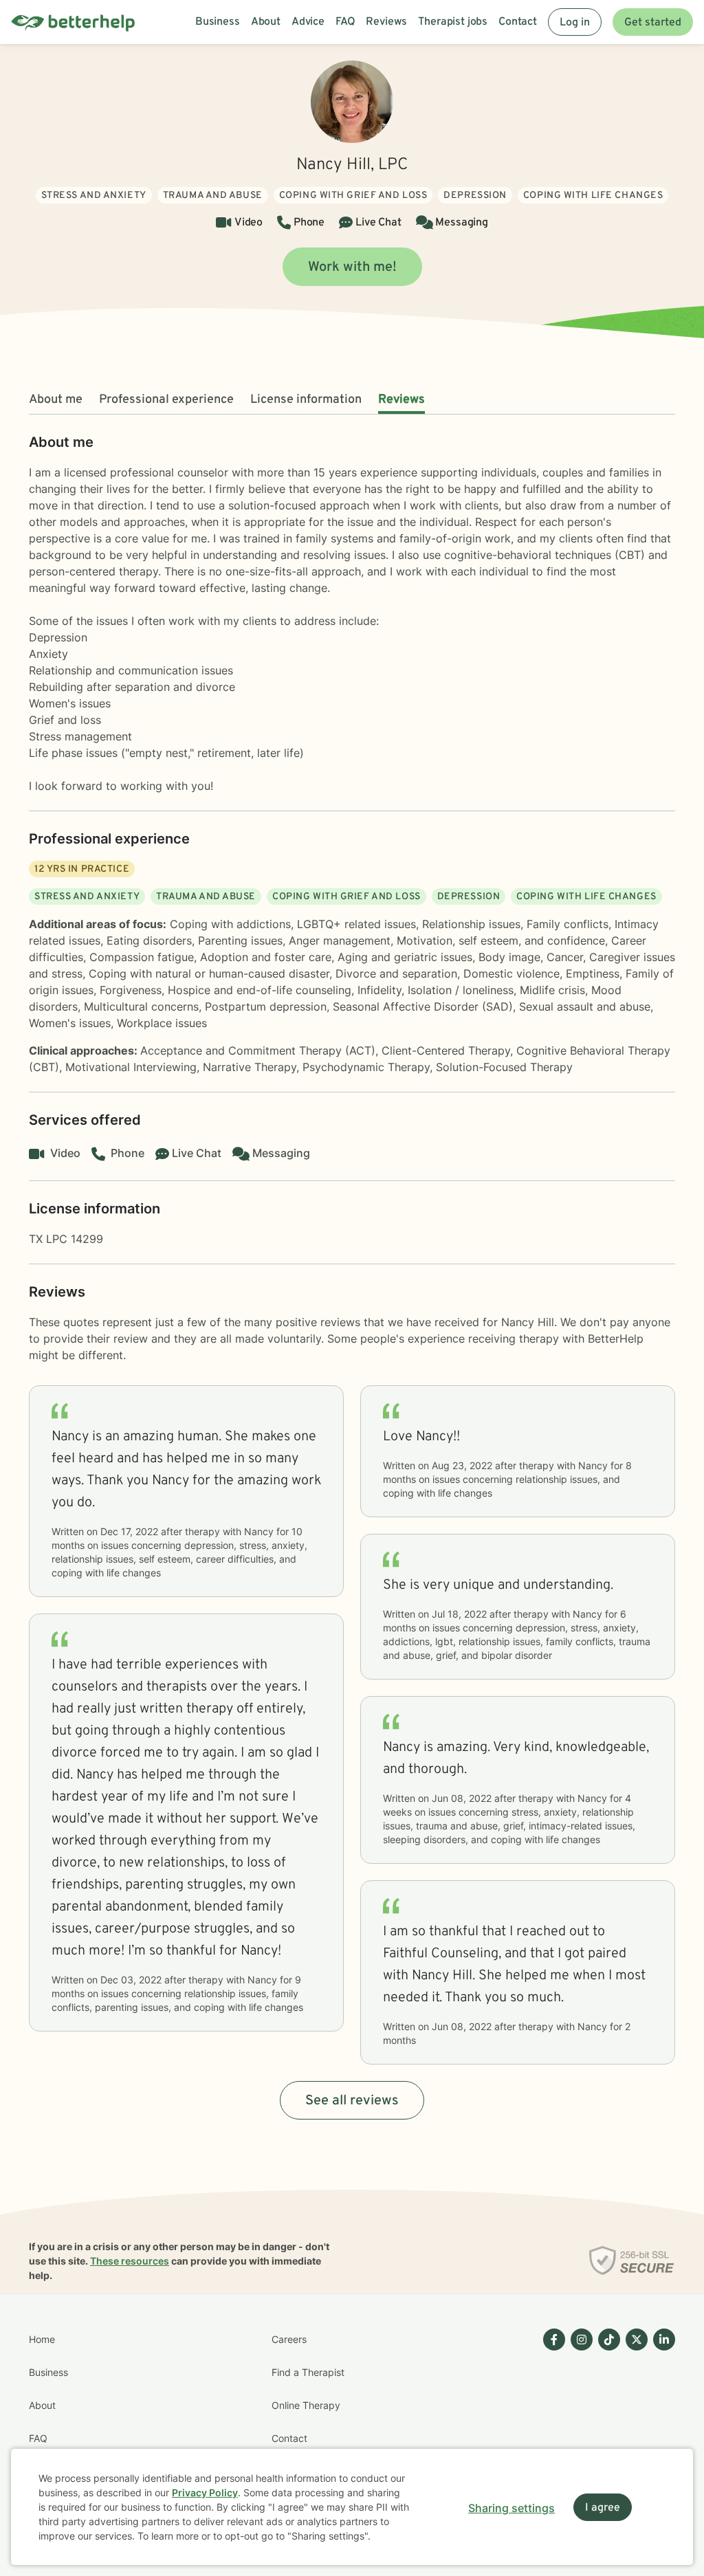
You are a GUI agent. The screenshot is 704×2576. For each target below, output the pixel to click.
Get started (653, 23)
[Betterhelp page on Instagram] (579, 2422)
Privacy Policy (205, 2492)
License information (306, 400)
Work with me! (352, 267)
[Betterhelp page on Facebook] (551, 2422)
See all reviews (352, 2101)
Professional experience (166, 400)
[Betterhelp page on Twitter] (634, 2422)
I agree (603, 2508)
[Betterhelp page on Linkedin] (661, 2422)
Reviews (401, 400)
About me (56, 400)
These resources (130, 2261)
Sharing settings (511, 2508)
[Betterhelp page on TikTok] (606, 2422)
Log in (575, 23)
